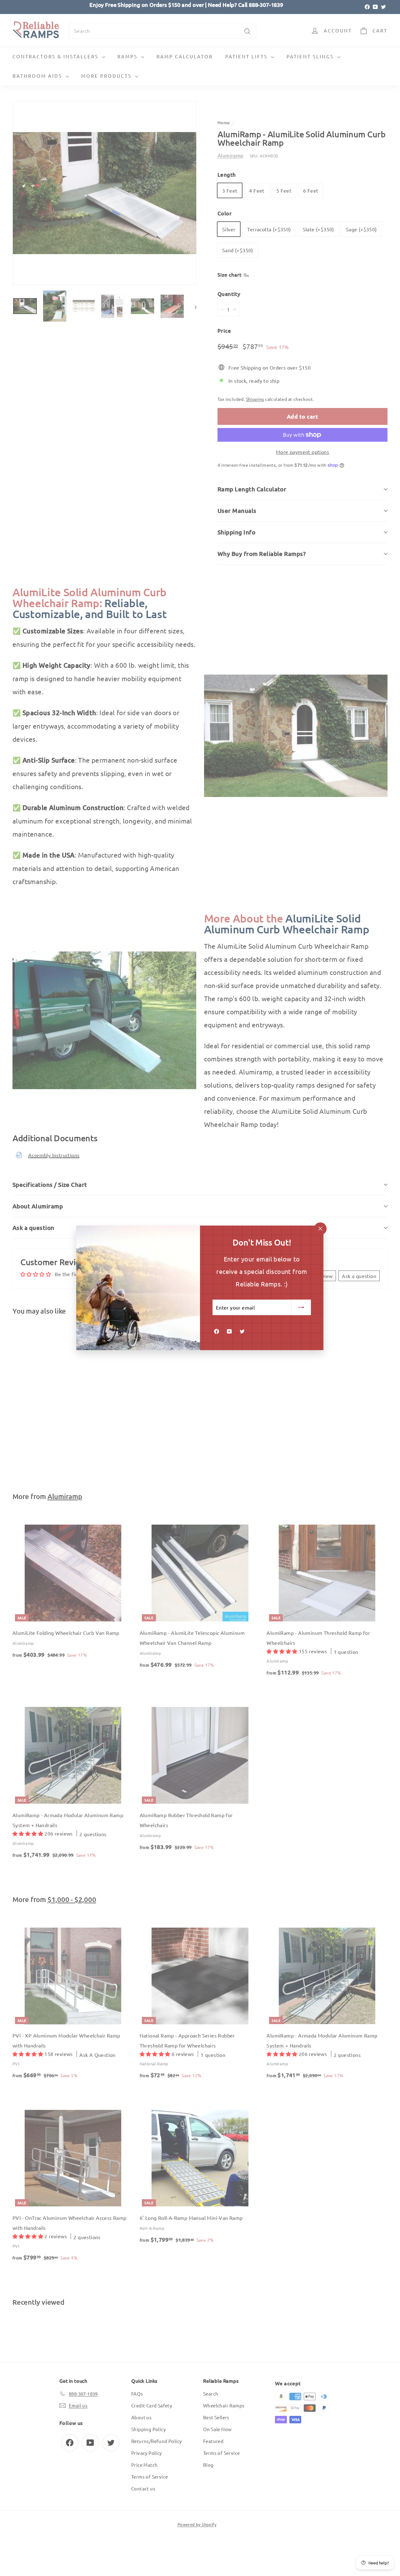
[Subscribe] (302, 1308)
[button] (125, 2518)
